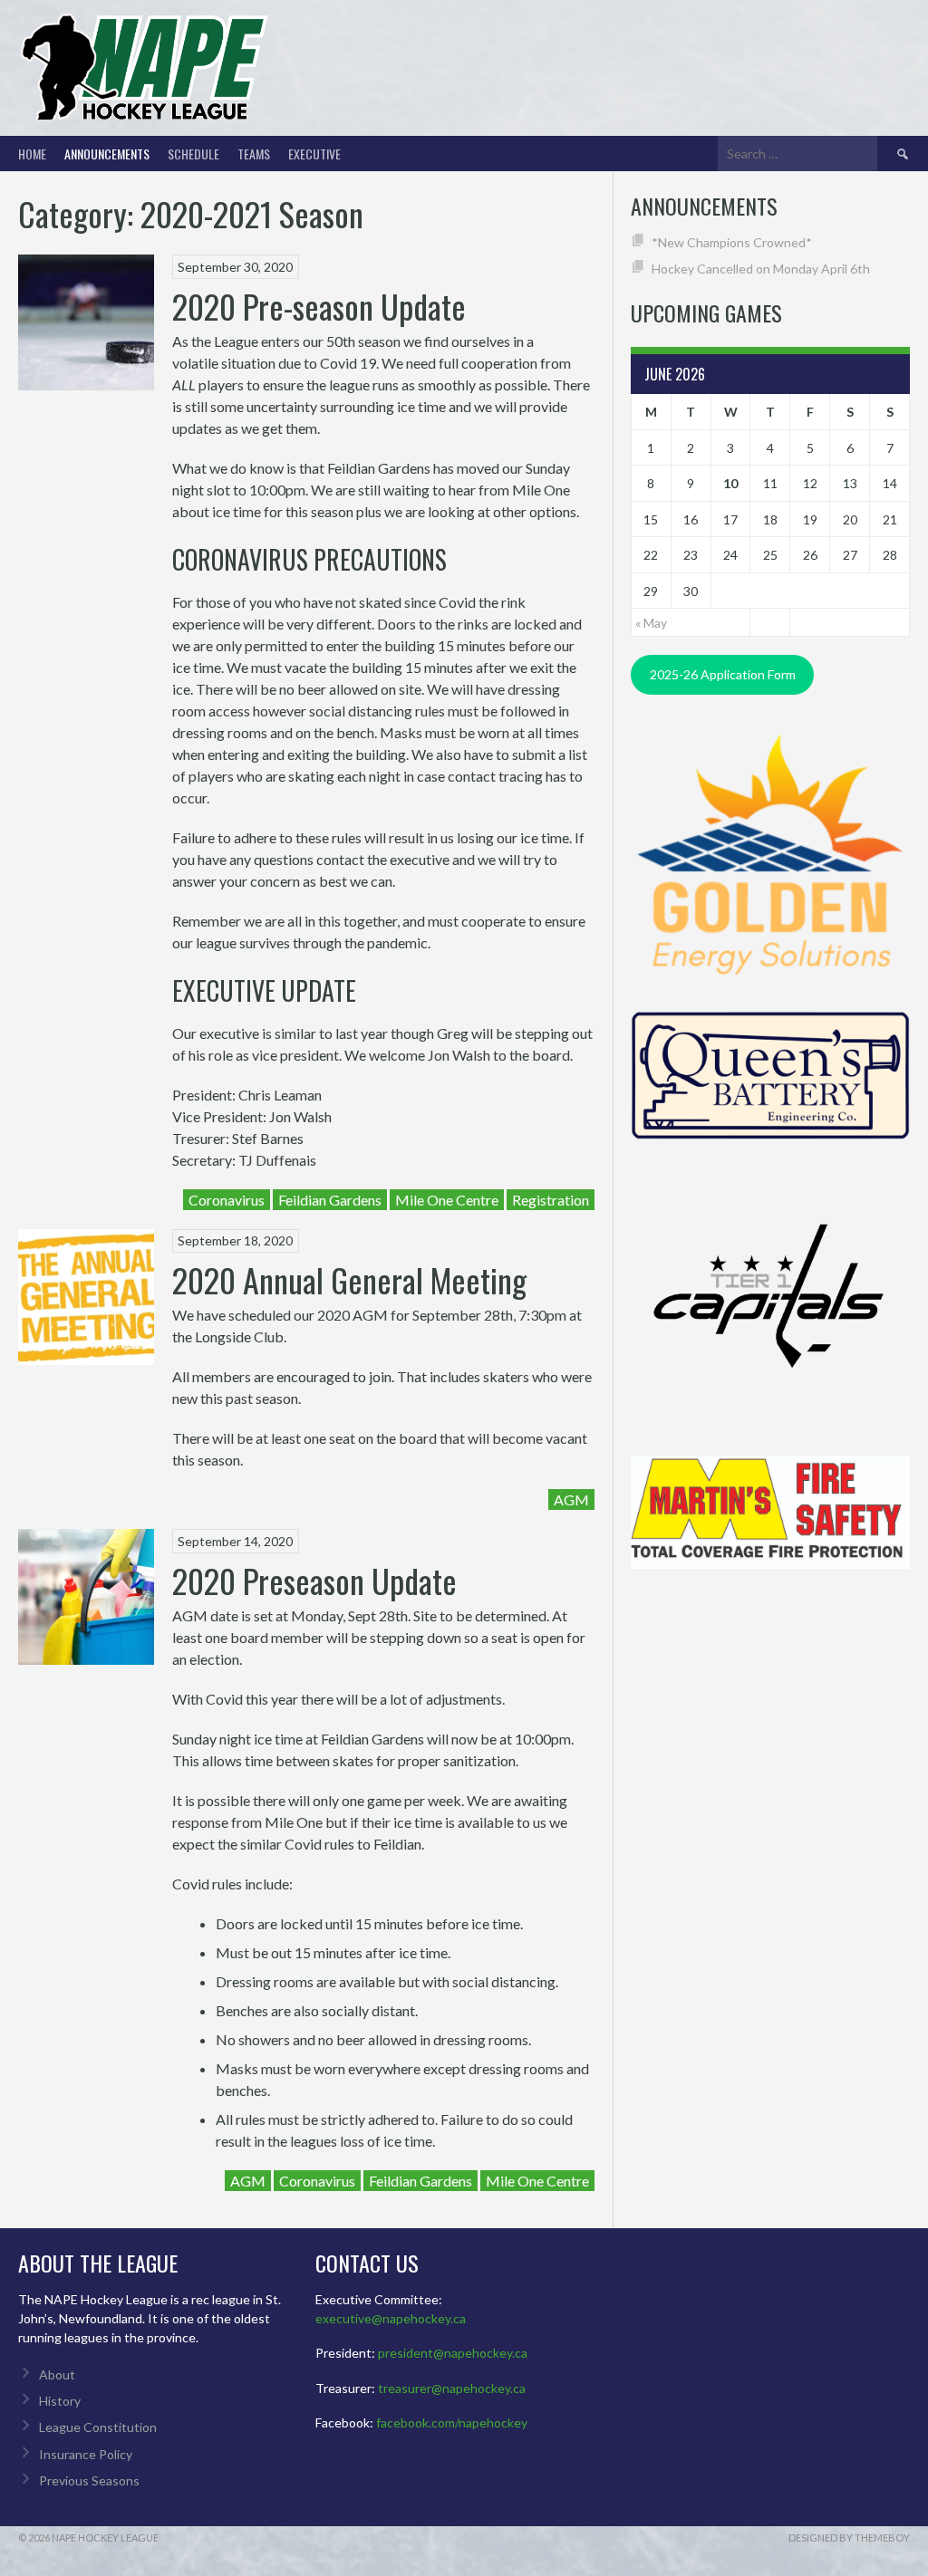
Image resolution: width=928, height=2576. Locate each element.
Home (32, 154)
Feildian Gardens (330, 1200)
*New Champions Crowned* (732, 242)
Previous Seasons (89, 2480)
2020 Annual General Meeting (349, 1279)
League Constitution (98, 2427)
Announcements (107, 154)
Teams (254, 154)
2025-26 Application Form (723, 674)
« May (651, 623)
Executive (314, 154)
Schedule (193, 154)
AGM (571, 1499)
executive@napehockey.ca (391, 2318)
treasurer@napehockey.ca (452, 2388)
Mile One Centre (447, 1200)
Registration (551, 1200)
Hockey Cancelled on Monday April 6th (761, 269)
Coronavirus (227, 1200)
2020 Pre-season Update (319, 306)
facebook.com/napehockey (452, 2422)
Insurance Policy (86, 2454)
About (57, 2374)
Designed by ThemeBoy (849, 2538)
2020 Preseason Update (314, 1580)
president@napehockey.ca (453, 2353)
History (60, 2401)
